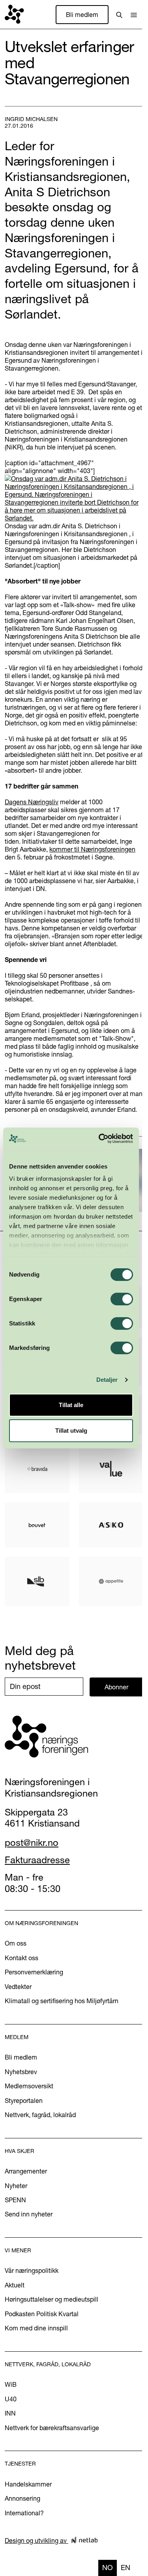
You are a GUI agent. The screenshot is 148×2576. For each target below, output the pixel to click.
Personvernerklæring (34, 1972)
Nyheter (16, 2186)
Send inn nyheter (29, 2214)
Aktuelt (15, 2285)
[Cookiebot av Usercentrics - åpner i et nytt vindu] (100, 1139)
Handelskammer (28, 2484)
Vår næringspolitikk (32, 2270)
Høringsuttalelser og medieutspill (52, 2299)
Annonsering (22, 2498)
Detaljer (107, 1380)
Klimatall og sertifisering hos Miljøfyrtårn (62, 2001)
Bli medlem (82, 15)
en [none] (126, 2568)
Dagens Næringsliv (32, 802)
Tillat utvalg (71, 1431)
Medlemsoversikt (29, 2086)
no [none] (108, 2568)
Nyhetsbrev (21, 2072)
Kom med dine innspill (36, 2328)
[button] (134, 15)
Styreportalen (24, 2101)
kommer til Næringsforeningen (92, 849)
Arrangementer (26, 2171)
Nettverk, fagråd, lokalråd (40, 2115)
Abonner (116, 1687)
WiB (11, 2384)
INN (10, 2413)
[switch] (122, 1299)
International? (24, 2513)
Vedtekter (18, 1987)
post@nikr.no (32, 1843)
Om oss (16, 1943)
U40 (11, 2399)
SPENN (15, 2200)
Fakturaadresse (37, 1860)
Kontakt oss (22, 1958)
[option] (126, 2568)
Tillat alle (71, 1405)
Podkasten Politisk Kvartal (42, 2314)
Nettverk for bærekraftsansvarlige (52, 2428)
